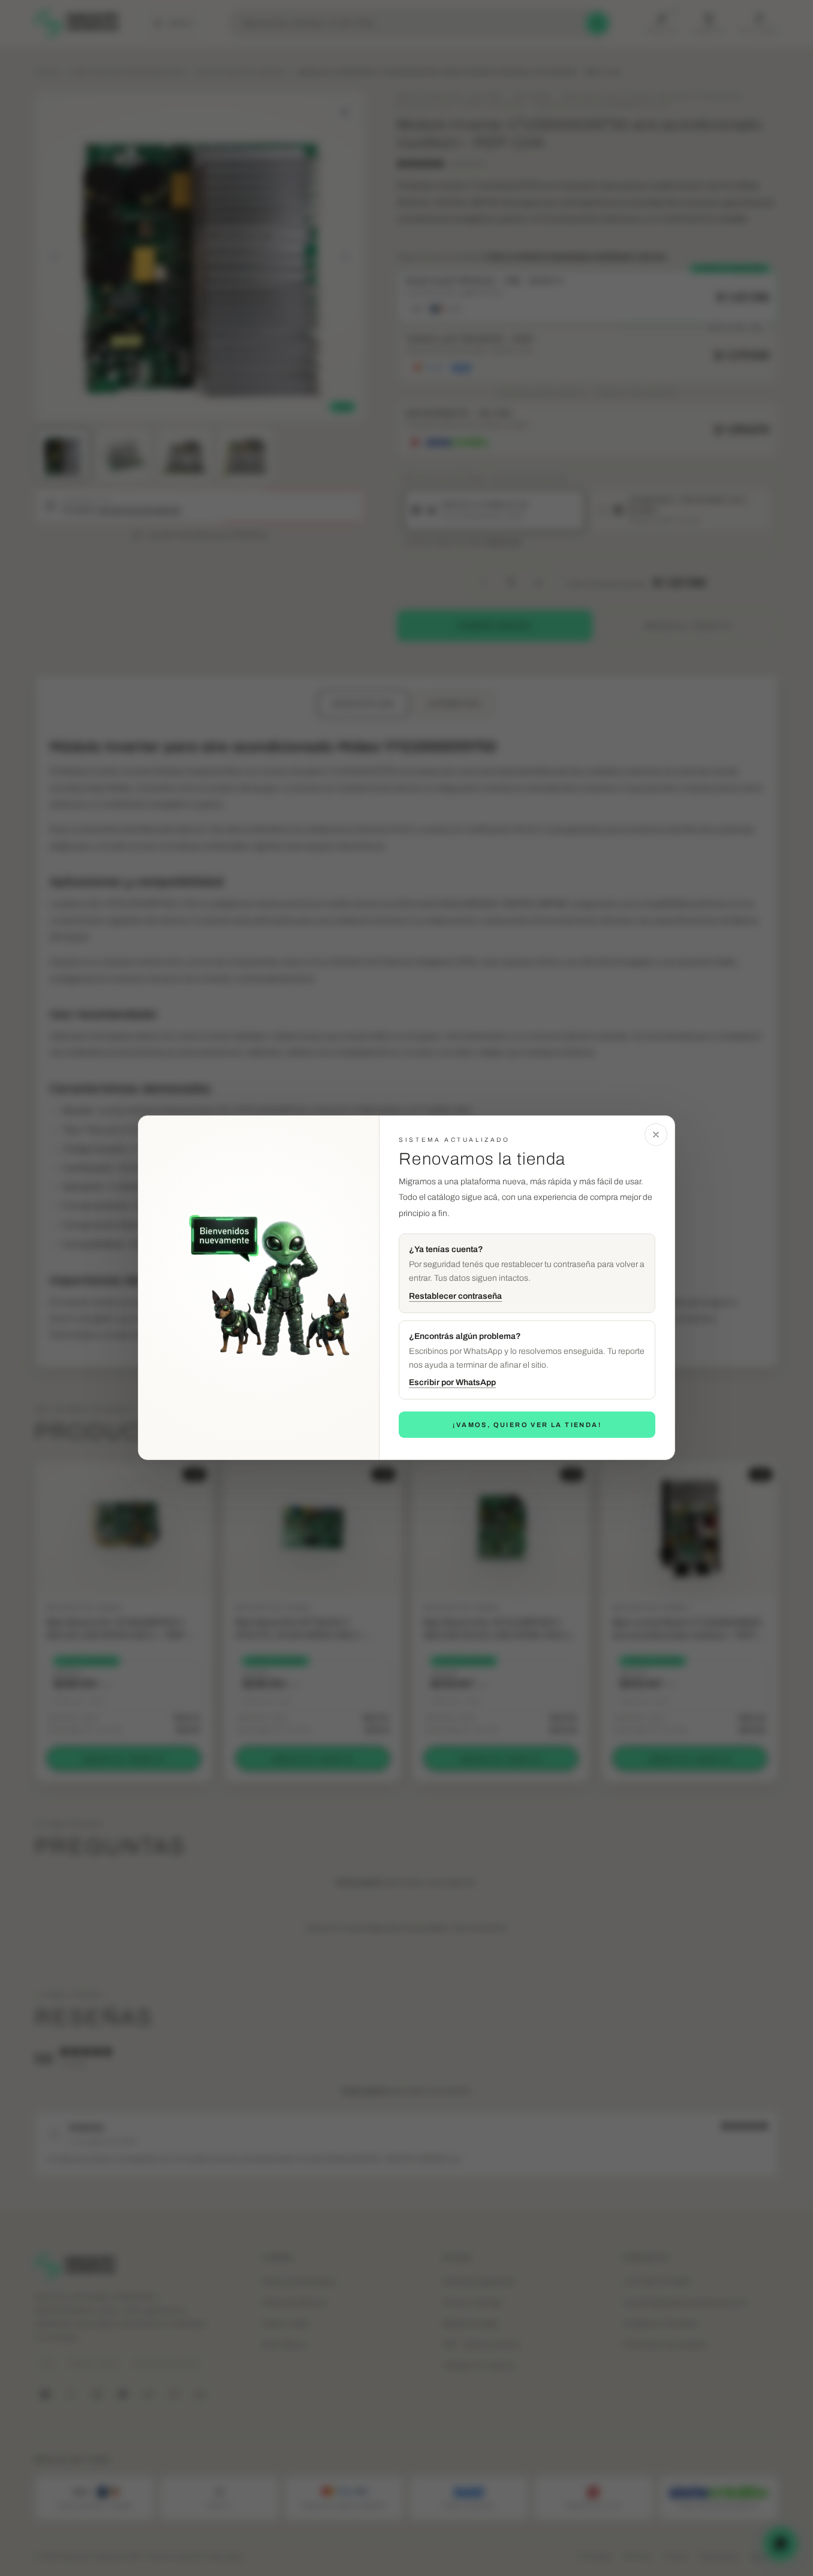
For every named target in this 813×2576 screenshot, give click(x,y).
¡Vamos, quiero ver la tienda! (527, 1425)
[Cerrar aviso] (656, 1135)
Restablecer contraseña (455, 1296)
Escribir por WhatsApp (452, 1383)
